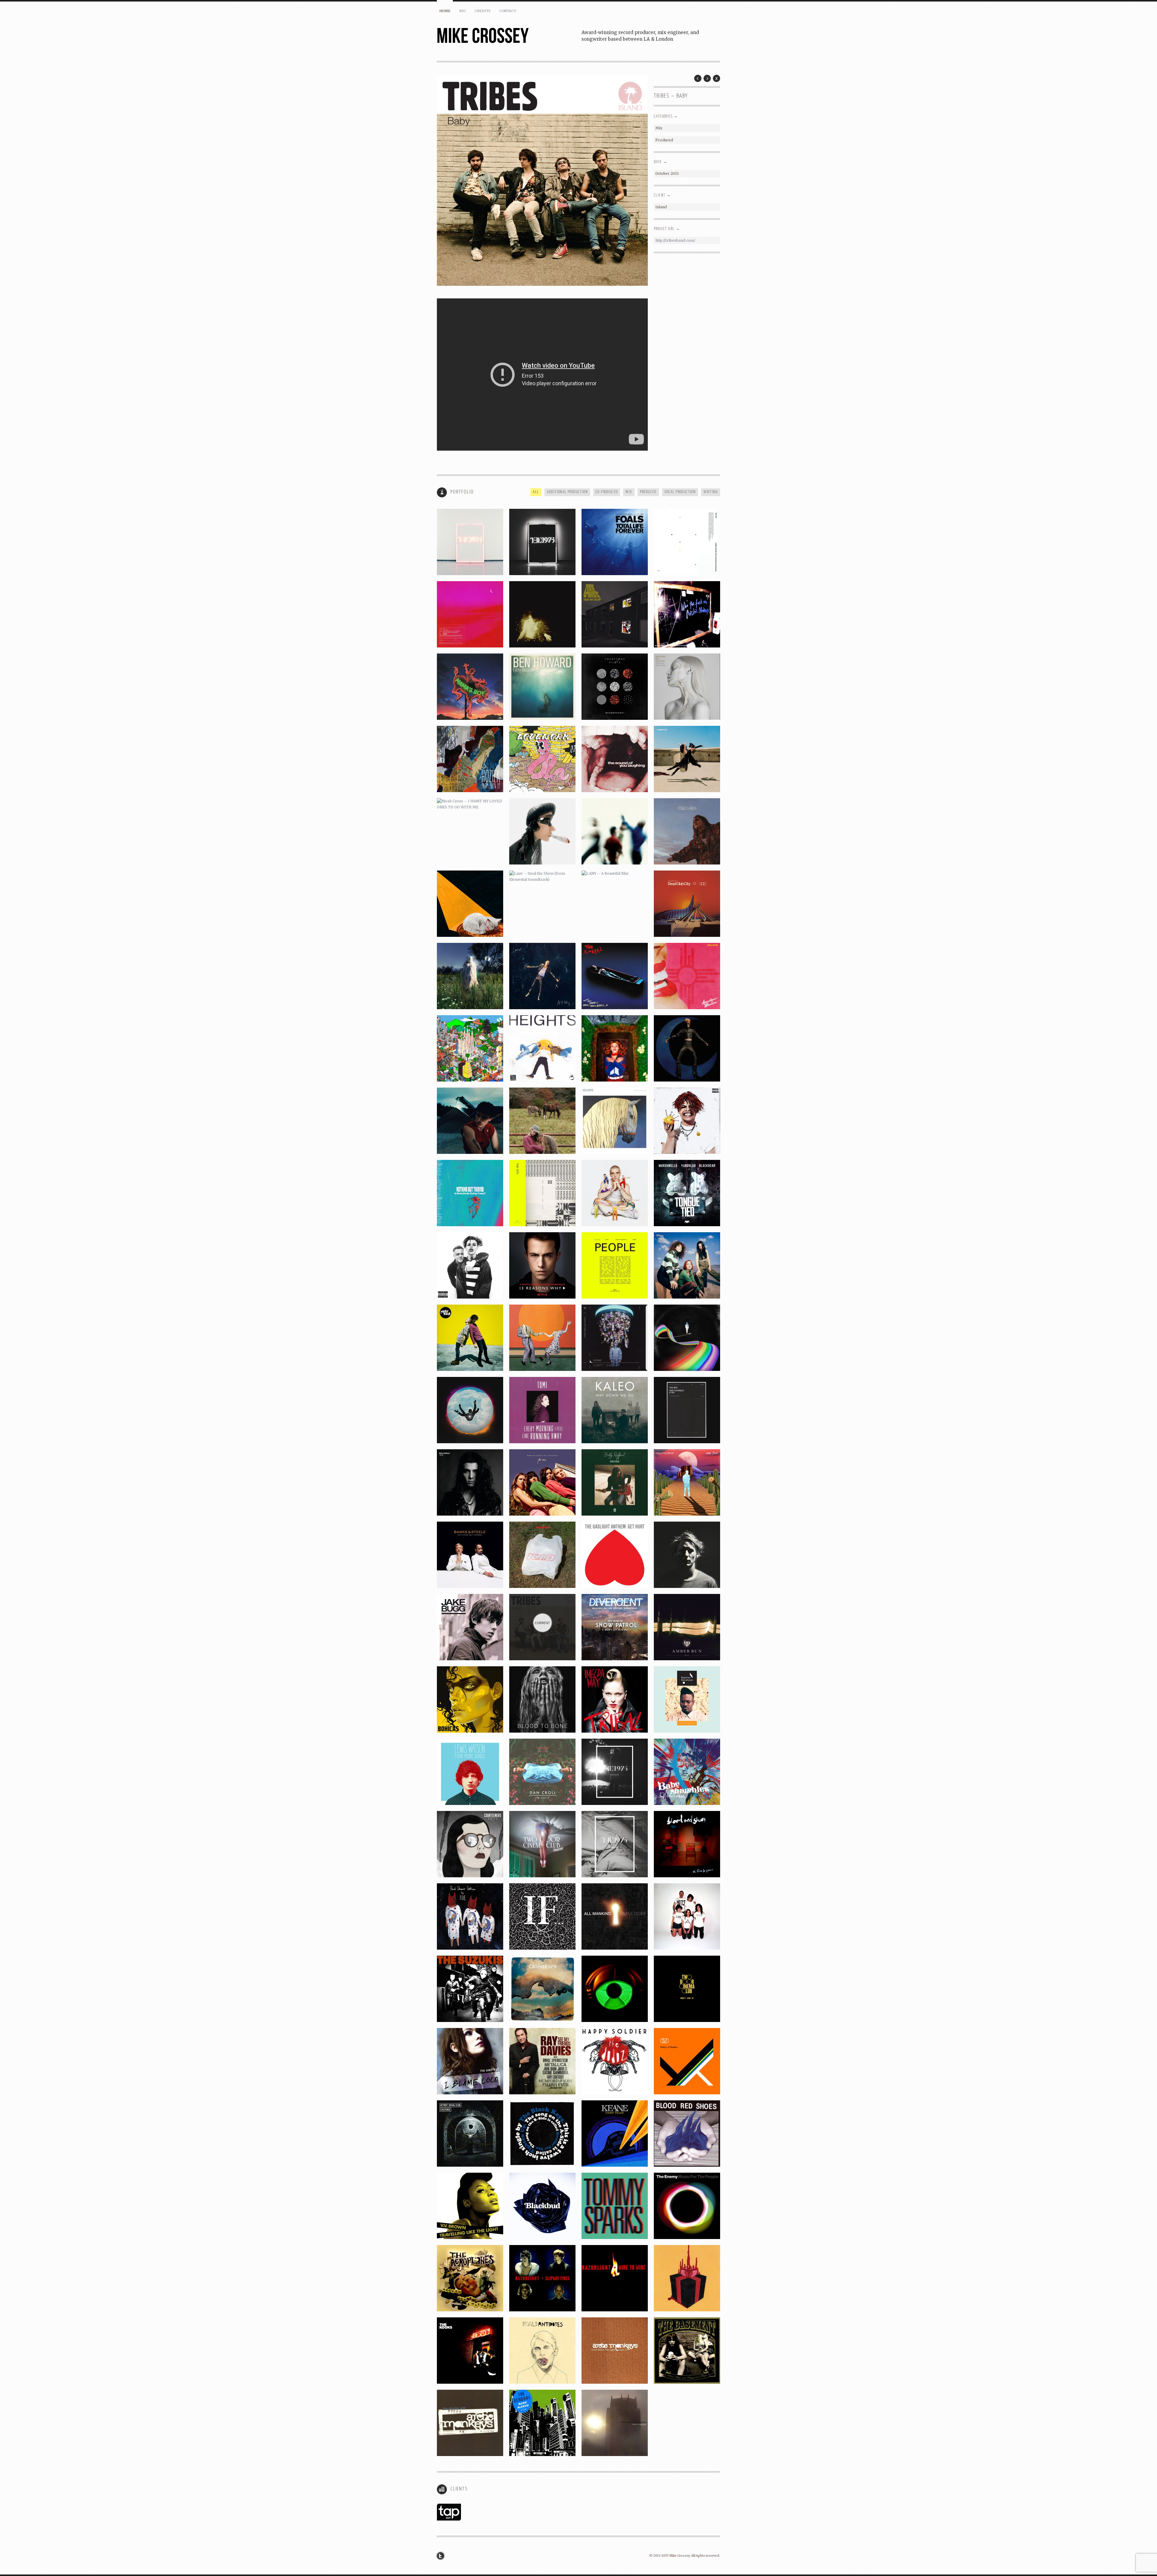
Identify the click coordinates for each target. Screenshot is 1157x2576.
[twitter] (442, 2556)
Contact (508, 11)
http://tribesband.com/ (675, 240)
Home (445, 11)
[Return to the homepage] (509, 36)
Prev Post (698, 78)
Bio (462, 11)
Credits (483, 11)
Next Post (707, 78)
